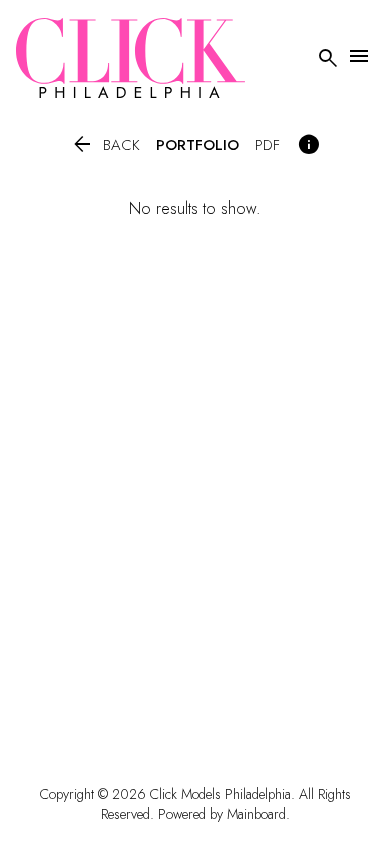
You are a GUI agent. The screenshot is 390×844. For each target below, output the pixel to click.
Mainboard (256, 814)
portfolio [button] (197, 145)
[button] (105, 145)
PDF (267, 145)
